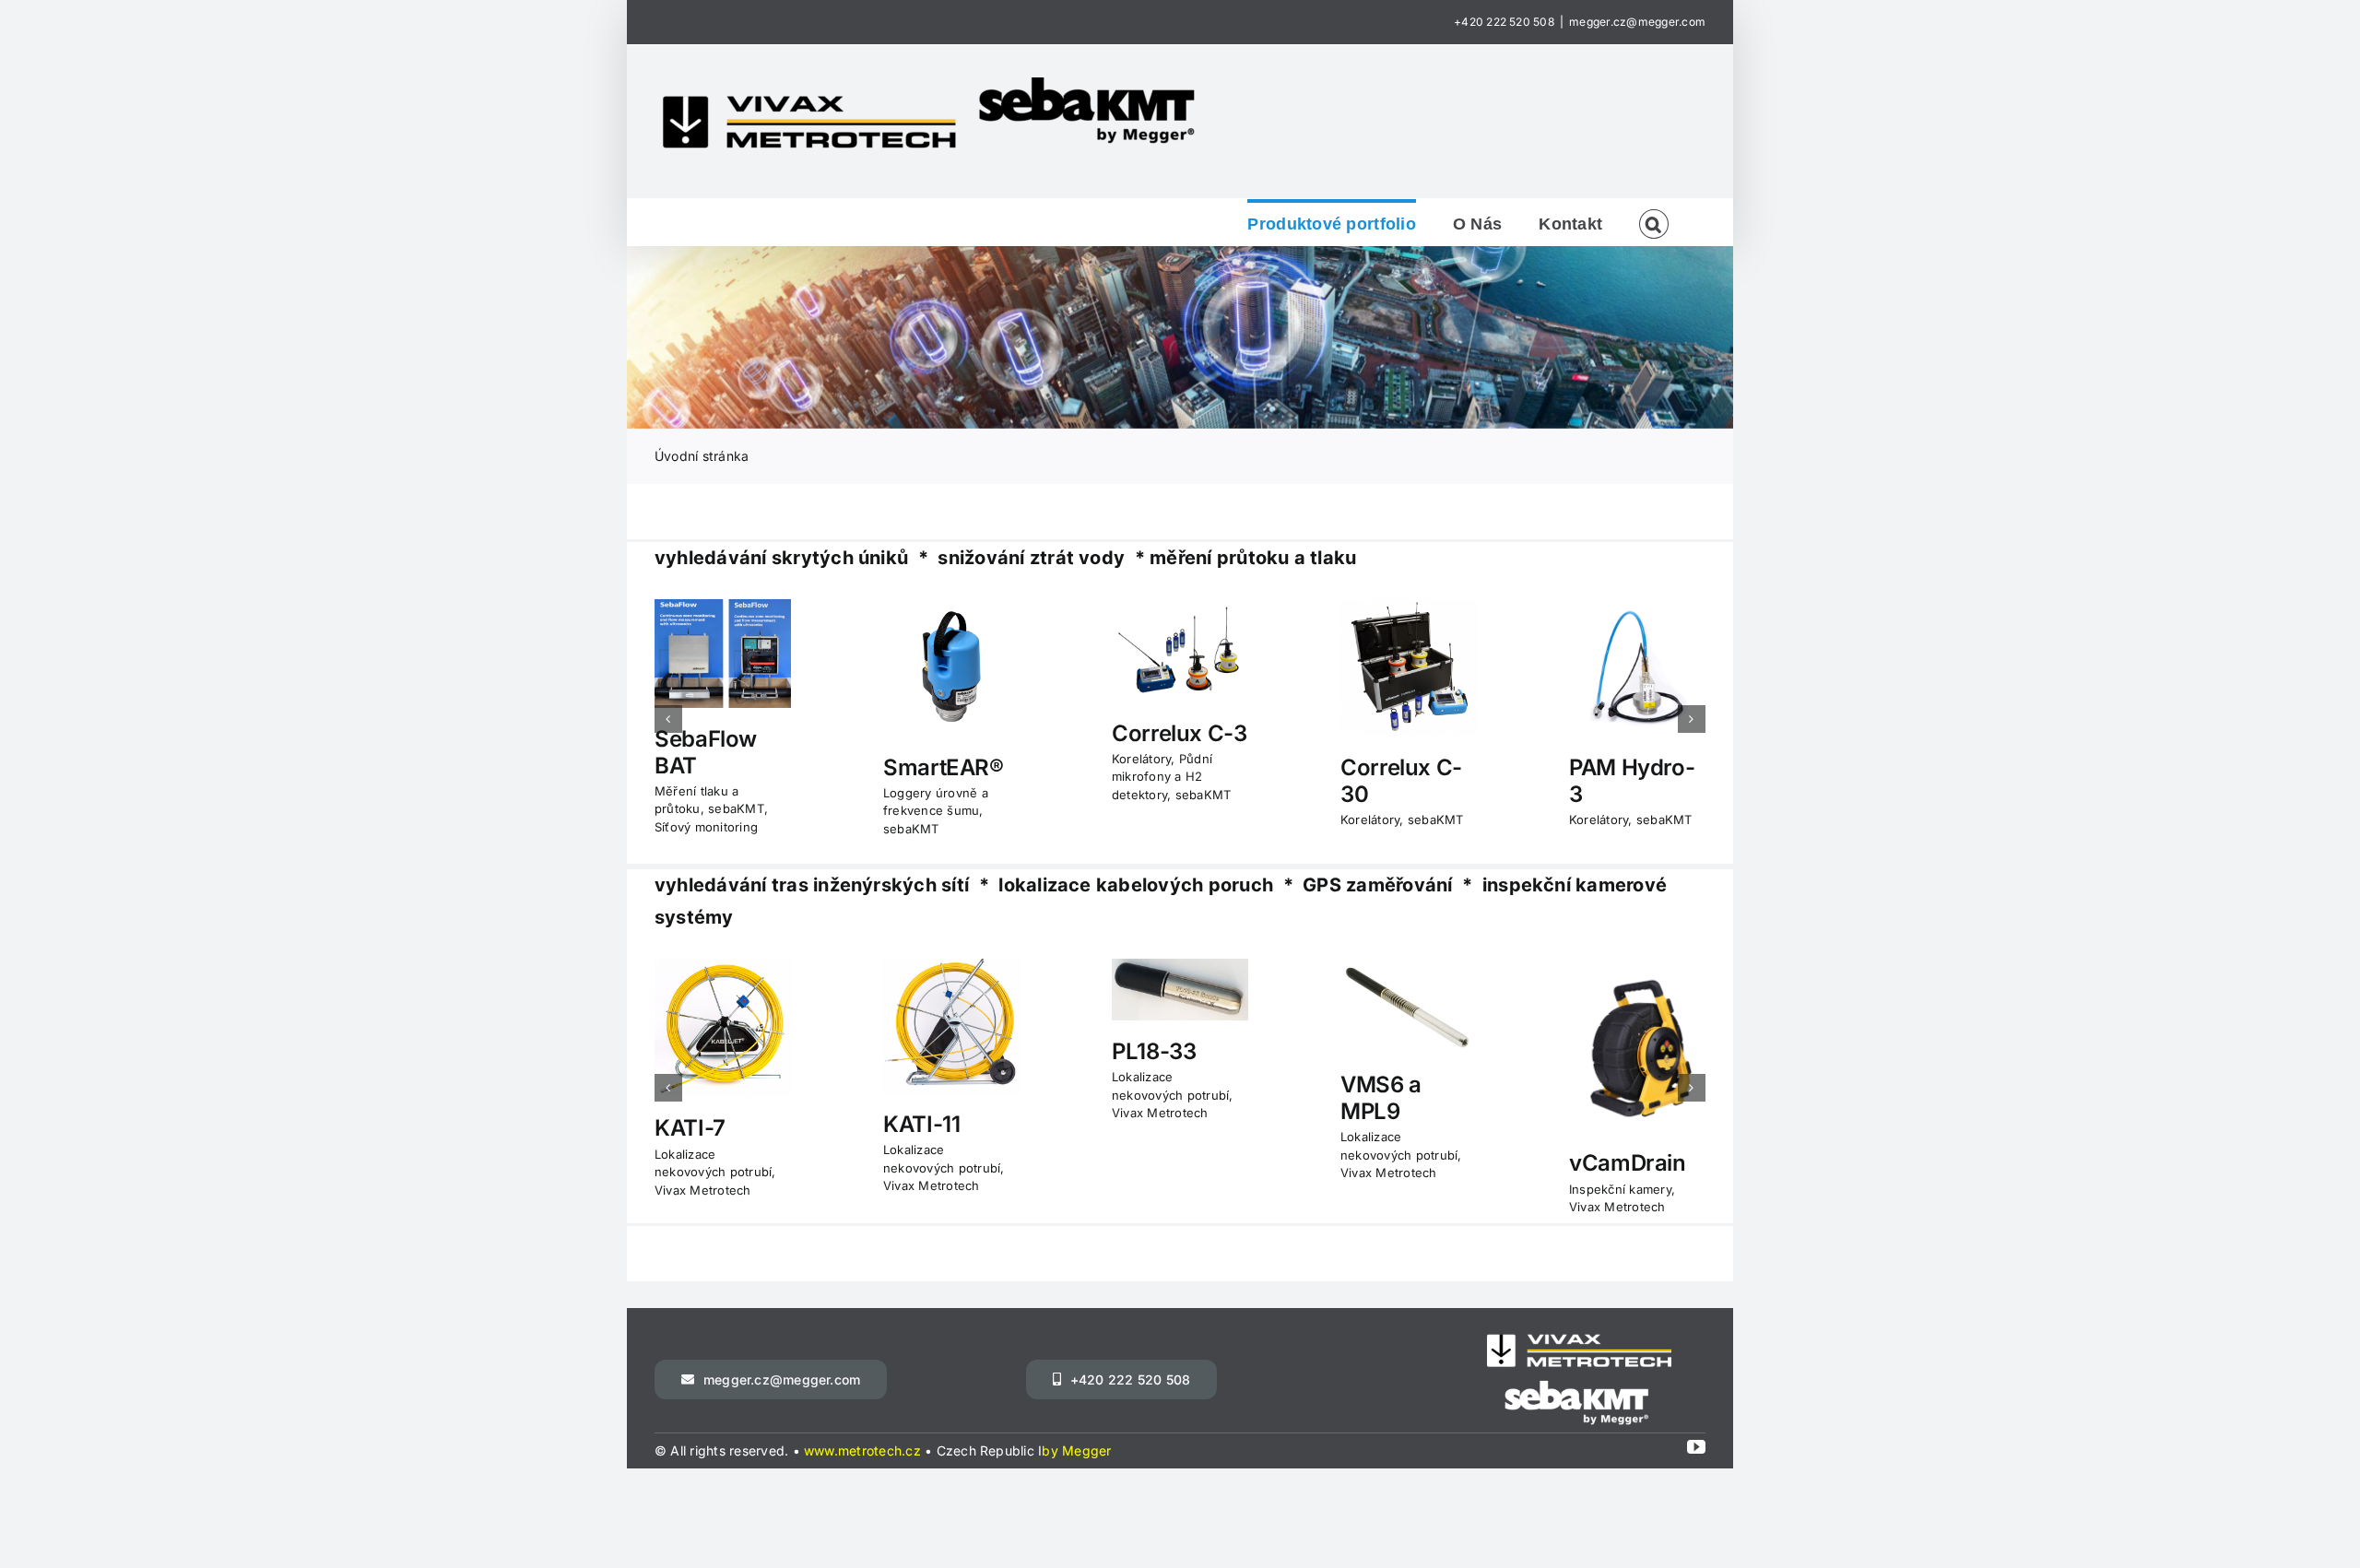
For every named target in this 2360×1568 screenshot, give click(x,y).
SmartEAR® (944, 767)
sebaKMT (736, 808)
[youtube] (1696, 1447)
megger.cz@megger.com (1637, 22)
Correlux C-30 (1401, 781)
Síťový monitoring (706, 827)
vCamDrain (1628, 1163)
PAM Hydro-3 (1632, 781)
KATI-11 (921, 1124)
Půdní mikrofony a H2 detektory (1162, 777)
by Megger (1076, 1450)
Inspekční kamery (1620, 1189)
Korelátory (1141, 759)
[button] (1654, 222)
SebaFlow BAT (706, 752)
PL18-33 (1154, 1051)
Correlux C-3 (1180, 733)
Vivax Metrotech (703, 1190)
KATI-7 (690, 1128)
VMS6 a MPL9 (1381, 1098)
